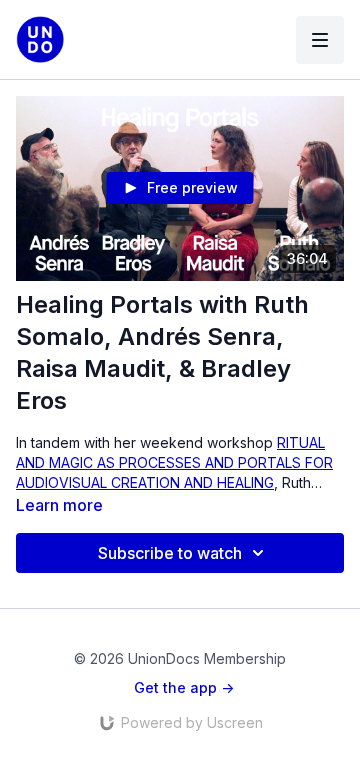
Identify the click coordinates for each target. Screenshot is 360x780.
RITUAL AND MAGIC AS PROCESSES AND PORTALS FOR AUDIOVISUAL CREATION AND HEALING (174, 462)
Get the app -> (184, 687)
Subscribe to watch (170, 553)
